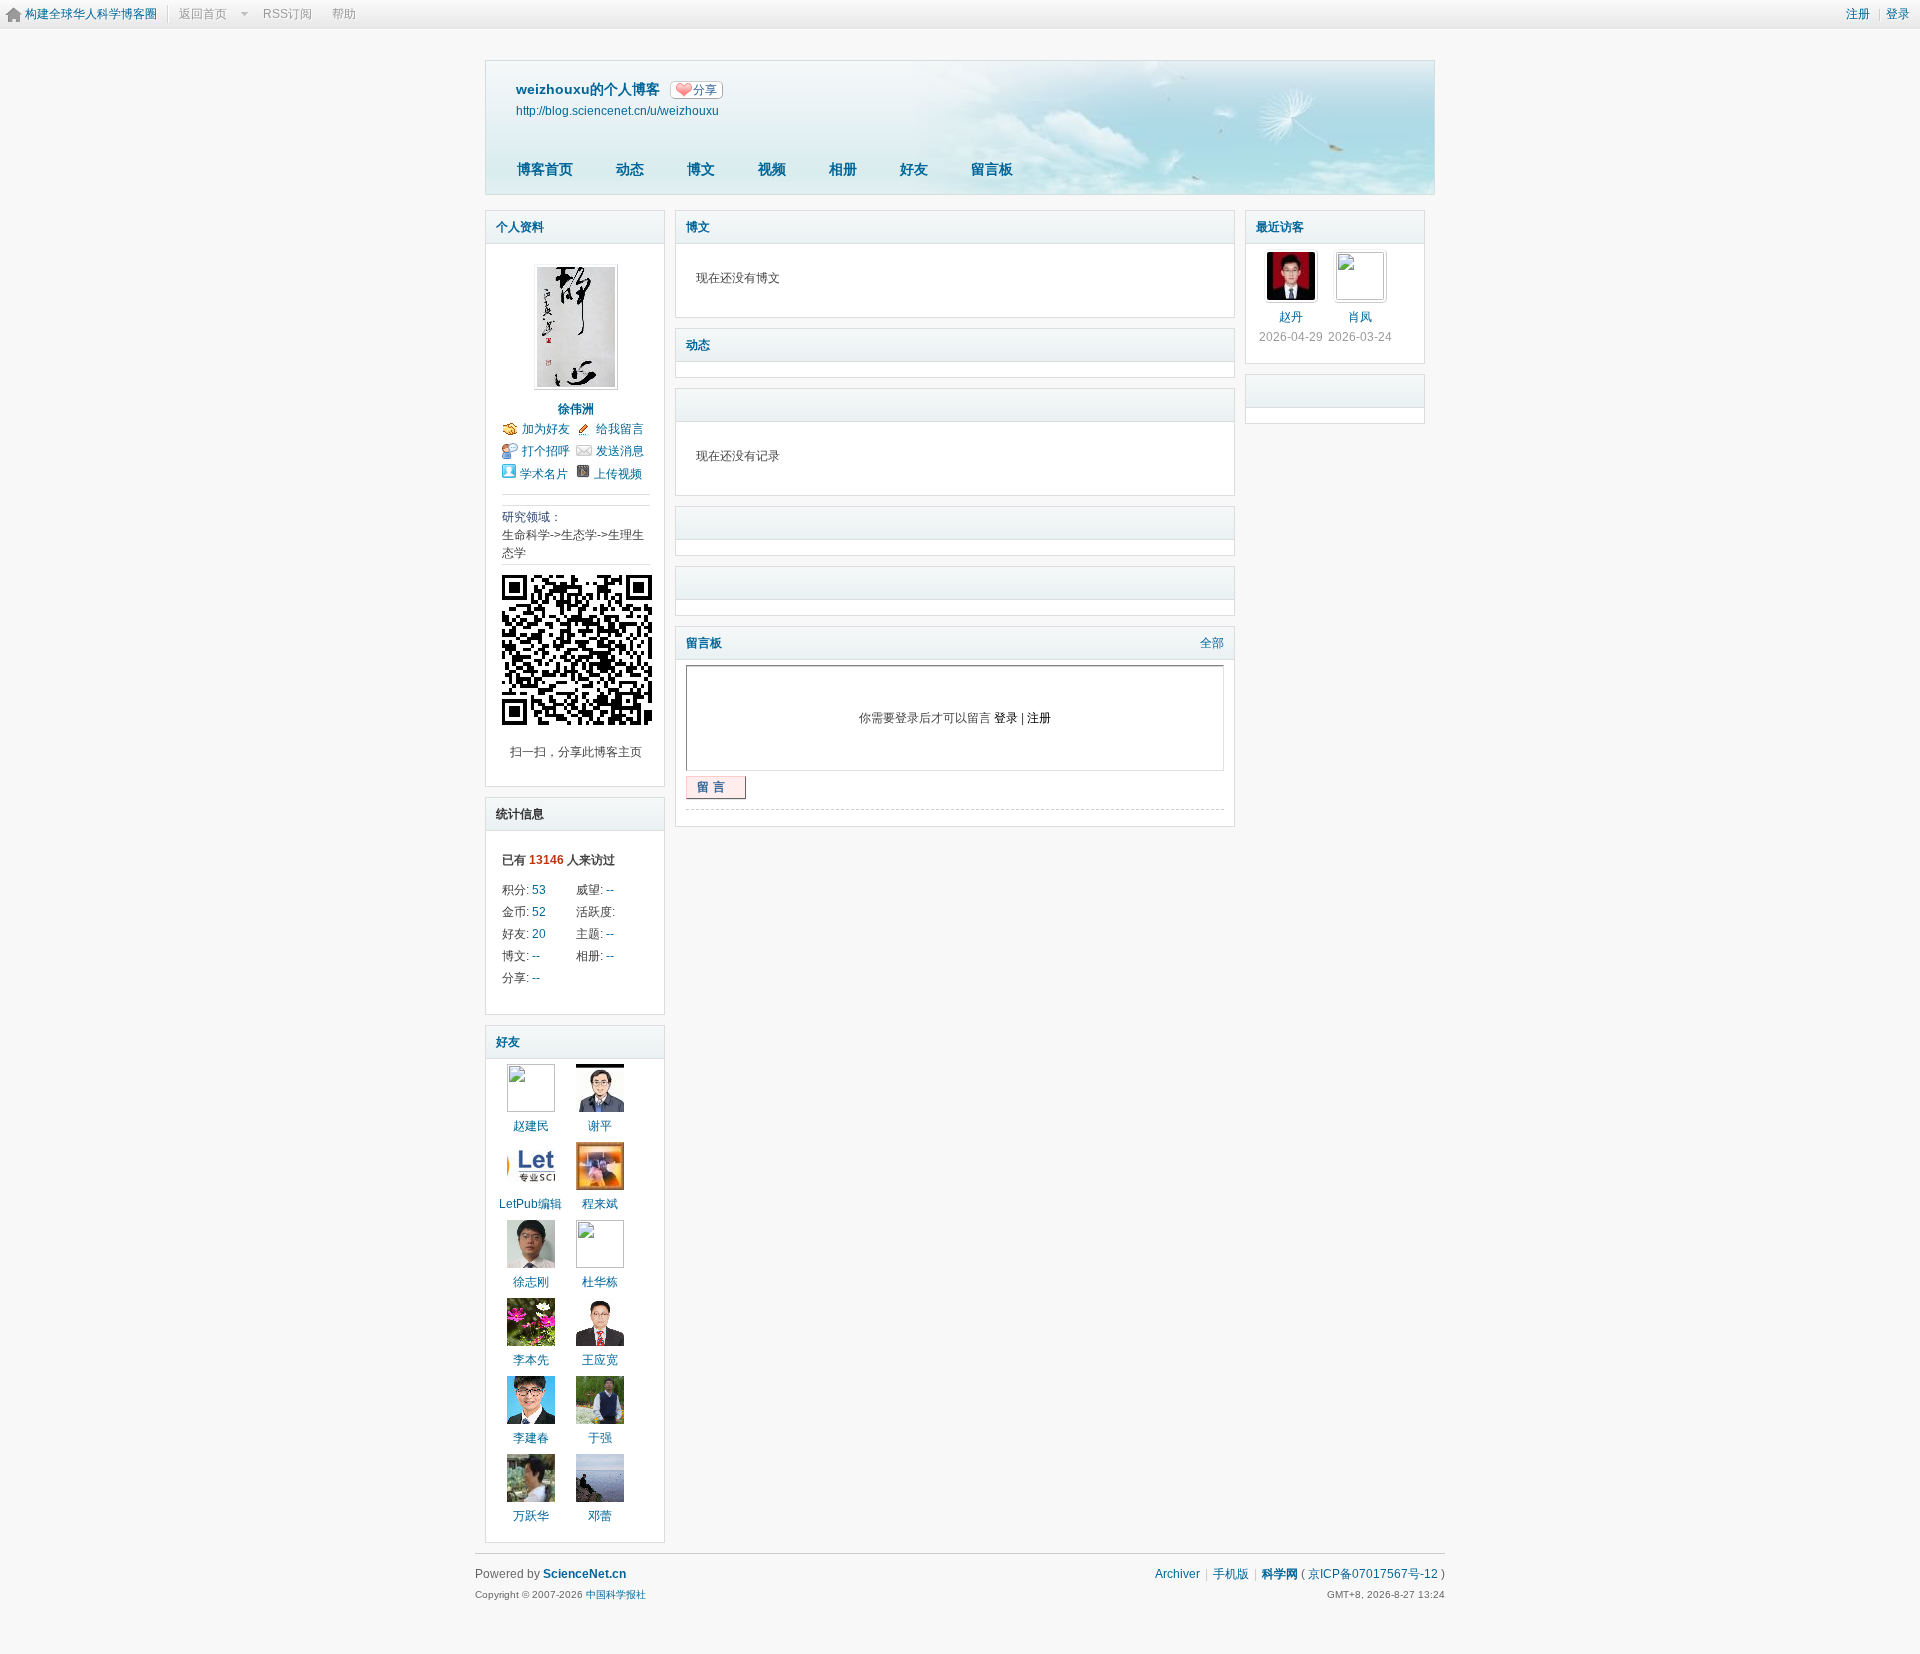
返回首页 (203, 14)
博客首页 (545, 169)
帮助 (344, 14)
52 (539, 912)
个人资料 (520, 227)
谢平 (600, 1126)
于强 (600, 1438)
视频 (772, 169)
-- (610, 890)
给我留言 (620, 429)
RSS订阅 (287, 14)
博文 (701, 169)
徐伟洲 (576, 409)
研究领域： (532, 517)
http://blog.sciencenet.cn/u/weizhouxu (617, 110)
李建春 (531, 1438)
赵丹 (1291, 317)
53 (539, 890)
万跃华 (531, 1516)
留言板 (992, 169)
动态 (630, 169)
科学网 (1280, 1574)
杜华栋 (600, 1282)
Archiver (1177, 1574)
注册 (1858, 14)
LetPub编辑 (530, 1204)
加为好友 (546, 429)
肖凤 (1360, 317)
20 (539, 934)
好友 (914, 169)
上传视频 (618, 474)
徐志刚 (531, 1282)
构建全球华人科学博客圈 (91, 14)
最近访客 (1280, 227)
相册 (843, 169)
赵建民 (531, 1126)
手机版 (1231, 1574)
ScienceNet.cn (584, 1574)
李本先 (531, 1360)
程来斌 (600, 1204)
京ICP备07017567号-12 (1373, 1574)
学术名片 (544, 474)
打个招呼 (546, 451)
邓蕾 (600, 1516)
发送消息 (620, 451)
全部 (1212, 643)
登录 (1898, 14)
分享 (705, 90)
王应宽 (600, 1360)
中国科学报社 (616, 1594)
